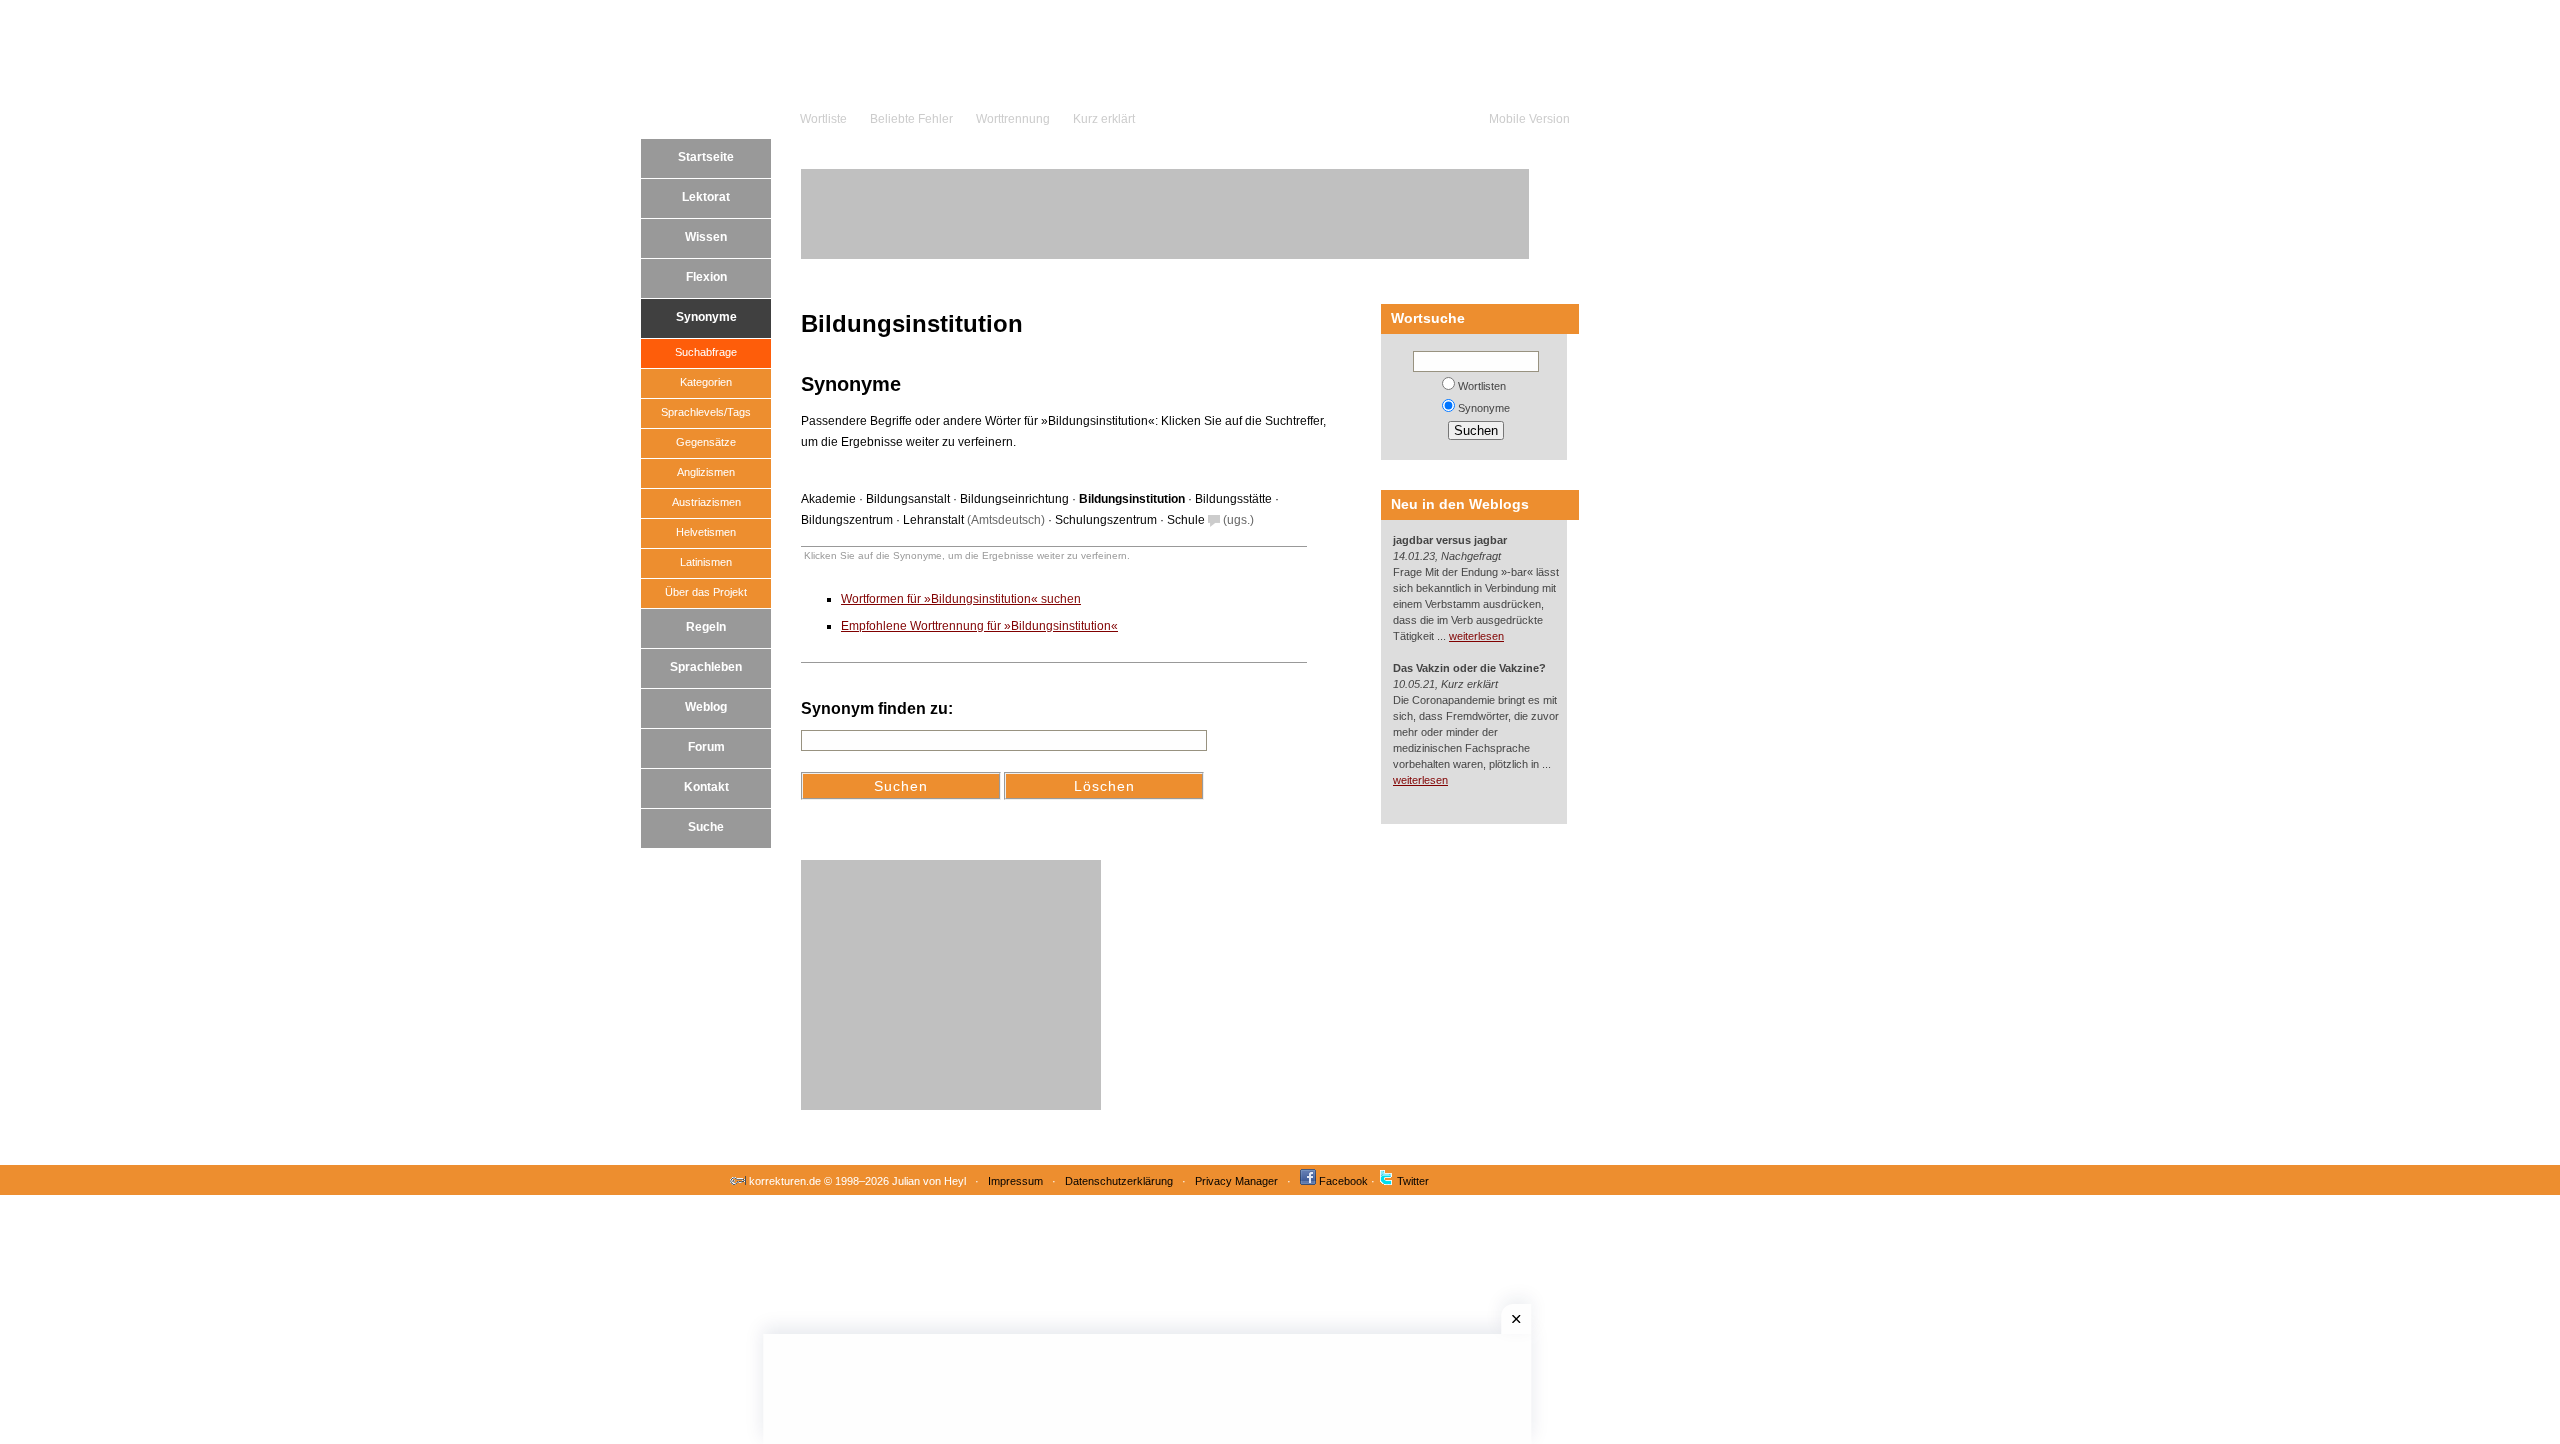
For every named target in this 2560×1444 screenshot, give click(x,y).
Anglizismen (706, 472)
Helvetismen (706, 532)
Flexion (706, 277)
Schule (1186, 520)
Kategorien (706, 382)
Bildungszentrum (847, 520)
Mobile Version (1529, 119)
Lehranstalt (933, 520)
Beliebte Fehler (911, 119)
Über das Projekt (706, 592)
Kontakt (706, 787)
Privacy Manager (1236, 1181)
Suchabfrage (706, 352)
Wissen (706, 237)
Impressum (1015, 1181)
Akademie (828, 499)
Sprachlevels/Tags (706, 412)
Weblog (706, 707)
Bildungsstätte (1233, 499)
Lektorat (706, 197)
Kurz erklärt (1104, 119)
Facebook (1343, 1181)
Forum (706, 747)
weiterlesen (1476, 636)
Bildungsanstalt (908, 499)
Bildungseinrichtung (1014, 499)
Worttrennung (1013, 119)
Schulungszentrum (1106, 520)
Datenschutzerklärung (1119, 1181)
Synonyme (706, 317)
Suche (706, 827)
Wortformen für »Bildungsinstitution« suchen (961, 599)
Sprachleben (706, 667)
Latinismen (706, 562)
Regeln (706, 627)
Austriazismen (706, 502)
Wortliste (823, 119)
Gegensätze (706, 442)
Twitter (1413, 1181)
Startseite (706, 157)
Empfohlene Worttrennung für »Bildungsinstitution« (979, 626)
